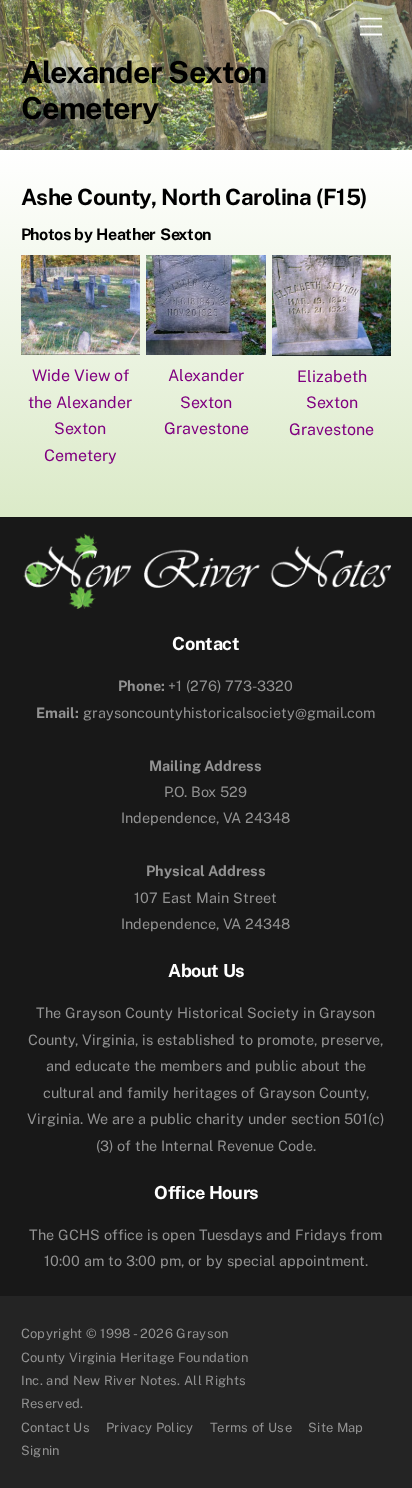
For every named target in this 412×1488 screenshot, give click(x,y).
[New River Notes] (206, 601)
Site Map (336, 1427)
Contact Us (55, 1427)
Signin (40, 1450)
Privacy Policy (150, 1427)
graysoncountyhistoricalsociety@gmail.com (205, 712)
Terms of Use (251, 1427)
